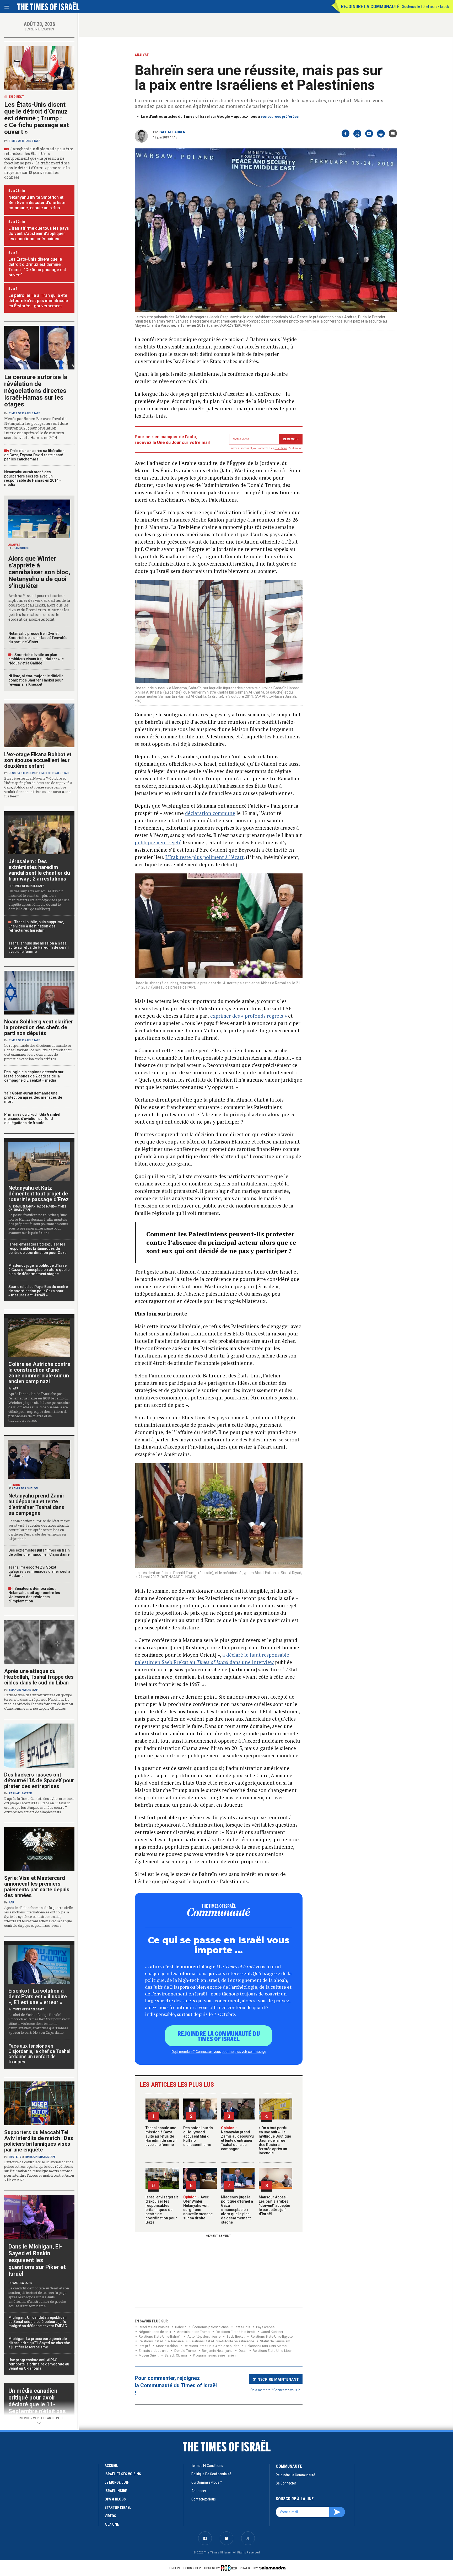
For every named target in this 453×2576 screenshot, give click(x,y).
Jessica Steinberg (22, 773)
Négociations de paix (155, 2332)
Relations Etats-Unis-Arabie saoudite (212, 2346)
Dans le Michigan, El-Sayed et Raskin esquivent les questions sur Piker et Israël (37, 2260)
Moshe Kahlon (167, 2346)
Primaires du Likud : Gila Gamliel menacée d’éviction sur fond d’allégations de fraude (32, 1119)
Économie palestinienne (211, 2327)
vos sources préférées (280, 117)
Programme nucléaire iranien (214, 2355)
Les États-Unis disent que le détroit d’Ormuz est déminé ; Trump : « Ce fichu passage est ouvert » (37, 118)
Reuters (15, 2157)
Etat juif (144, 2346)
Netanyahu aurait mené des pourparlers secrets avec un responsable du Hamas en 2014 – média (33, 478)
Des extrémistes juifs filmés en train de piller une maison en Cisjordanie (39, 1552)
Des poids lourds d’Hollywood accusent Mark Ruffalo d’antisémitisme (198, 2136)
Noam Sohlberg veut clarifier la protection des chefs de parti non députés (39, 1027)
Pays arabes (265, 2327)
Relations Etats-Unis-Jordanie (161, 2341)
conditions (281, 448)
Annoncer (199, 2491)
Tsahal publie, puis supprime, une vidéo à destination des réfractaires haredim (36, 926)
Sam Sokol (21, 548)
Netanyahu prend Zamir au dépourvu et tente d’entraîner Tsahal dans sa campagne (237, 2138)
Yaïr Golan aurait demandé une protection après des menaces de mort (33, 1097)
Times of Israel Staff (25, 141)
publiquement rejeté (158, 842)
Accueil (111, 2466)
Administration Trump (193, 2332)
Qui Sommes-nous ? (207, 2482)
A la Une (112, 2524)
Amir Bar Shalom (26, 1488)
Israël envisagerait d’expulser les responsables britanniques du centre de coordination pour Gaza (162, 2210)
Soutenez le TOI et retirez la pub (426, 7)
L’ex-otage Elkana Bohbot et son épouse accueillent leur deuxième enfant (38, 760)
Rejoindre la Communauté (370, 6)
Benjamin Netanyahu (217, 2351)
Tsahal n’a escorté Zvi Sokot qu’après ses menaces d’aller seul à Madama (39, 1571)
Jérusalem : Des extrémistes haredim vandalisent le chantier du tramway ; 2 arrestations (39, 870)
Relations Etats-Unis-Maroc (266, 2346)
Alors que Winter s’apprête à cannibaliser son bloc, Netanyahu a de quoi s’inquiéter (39, 572)
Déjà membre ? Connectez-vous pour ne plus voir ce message (219, 2051)
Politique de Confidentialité (211, 2474)
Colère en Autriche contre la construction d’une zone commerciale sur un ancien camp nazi (39, 1373)
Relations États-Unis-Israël (236, 2332)
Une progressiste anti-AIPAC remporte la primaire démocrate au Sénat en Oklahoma (39, 2364)
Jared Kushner (272, 2332)
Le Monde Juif (117, 2482)
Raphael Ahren (172, 132)
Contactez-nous (204, 2499)
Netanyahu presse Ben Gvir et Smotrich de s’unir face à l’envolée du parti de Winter (38, 638)
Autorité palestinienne (204, 2336)
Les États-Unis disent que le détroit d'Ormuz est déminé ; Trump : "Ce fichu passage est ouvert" (37, 267)
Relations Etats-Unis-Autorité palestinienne (222, 2341)
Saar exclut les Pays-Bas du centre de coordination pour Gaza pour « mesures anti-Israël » (38, 1291)
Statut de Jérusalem (275, 2341)
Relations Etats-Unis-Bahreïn (160, 2336)
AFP (16, 1389)
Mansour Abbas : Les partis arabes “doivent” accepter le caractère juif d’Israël (275, 2205)
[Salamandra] (272, 2568)
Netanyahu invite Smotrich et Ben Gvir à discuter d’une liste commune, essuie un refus (37, 203)
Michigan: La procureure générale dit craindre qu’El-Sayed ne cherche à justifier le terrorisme (39, 2343)
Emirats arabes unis (153, 2351)
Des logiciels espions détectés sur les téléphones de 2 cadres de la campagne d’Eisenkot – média (34, 1076)
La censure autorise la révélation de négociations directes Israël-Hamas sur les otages (36, 391)
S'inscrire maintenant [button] (276, 2379)
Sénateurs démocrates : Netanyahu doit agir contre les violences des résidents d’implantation (34, 1595)
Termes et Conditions (207, 2466)
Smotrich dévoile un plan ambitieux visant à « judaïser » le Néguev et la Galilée (36, 659)
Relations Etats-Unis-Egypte (272, 2336)
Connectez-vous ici (287, 2390)
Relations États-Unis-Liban (273, 2351)
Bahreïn (181, 2327)
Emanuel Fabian (24, 1207)
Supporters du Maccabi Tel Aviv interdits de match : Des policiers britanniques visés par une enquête (39, 2141)
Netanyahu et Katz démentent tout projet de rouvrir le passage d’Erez (39, 1194)
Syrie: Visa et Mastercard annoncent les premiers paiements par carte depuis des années (37, 1887)
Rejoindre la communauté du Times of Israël (219, 2036)
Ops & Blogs (115, 2499)
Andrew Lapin (23, 2283)
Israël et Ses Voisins (154, 2327)
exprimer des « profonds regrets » (249, 1016)
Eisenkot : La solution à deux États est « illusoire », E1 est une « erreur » (38, 1997)
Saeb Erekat (236, 2336)
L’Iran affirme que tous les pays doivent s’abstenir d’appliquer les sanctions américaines (39, 234)
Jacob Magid (46, 1207)
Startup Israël (118, 2508)
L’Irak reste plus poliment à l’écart (204, 857)
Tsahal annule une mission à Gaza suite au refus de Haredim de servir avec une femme (161, 2136)
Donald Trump (185, 2351)
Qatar (243, 2351)
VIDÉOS (110, 2516)
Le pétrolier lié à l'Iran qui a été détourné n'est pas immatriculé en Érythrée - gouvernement (38, 301)
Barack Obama (176, 2355)
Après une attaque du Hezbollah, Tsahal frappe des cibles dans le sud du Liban (39, 1677)
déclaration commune (210, 813)
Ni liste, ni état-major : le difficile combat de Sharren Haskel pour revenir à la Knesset (36, 680)
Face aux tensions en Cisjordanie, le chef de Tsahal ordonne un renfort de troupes (39, 2054)
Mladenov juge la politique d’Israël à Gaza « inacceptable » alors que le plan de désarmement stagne (237, 2210)
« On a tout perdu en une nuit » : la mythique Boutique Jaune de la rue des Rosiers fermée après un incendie (275, 2140)
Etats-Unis (242, 2327)
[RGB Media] (230, 2568)
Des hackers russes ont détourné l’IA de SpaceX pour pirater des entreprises (39, 1780)
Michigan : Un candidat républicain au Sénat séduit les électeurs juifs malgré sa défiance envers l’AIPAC (38, 2322)
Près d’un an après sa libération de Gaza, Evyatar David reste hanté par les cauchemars (34, 455)
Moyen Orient (149, 2355)
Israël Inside (116, 2491)
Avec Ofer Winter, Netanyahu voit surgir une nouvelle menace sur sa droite (198, 2208)
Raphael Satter (20, 1793)
